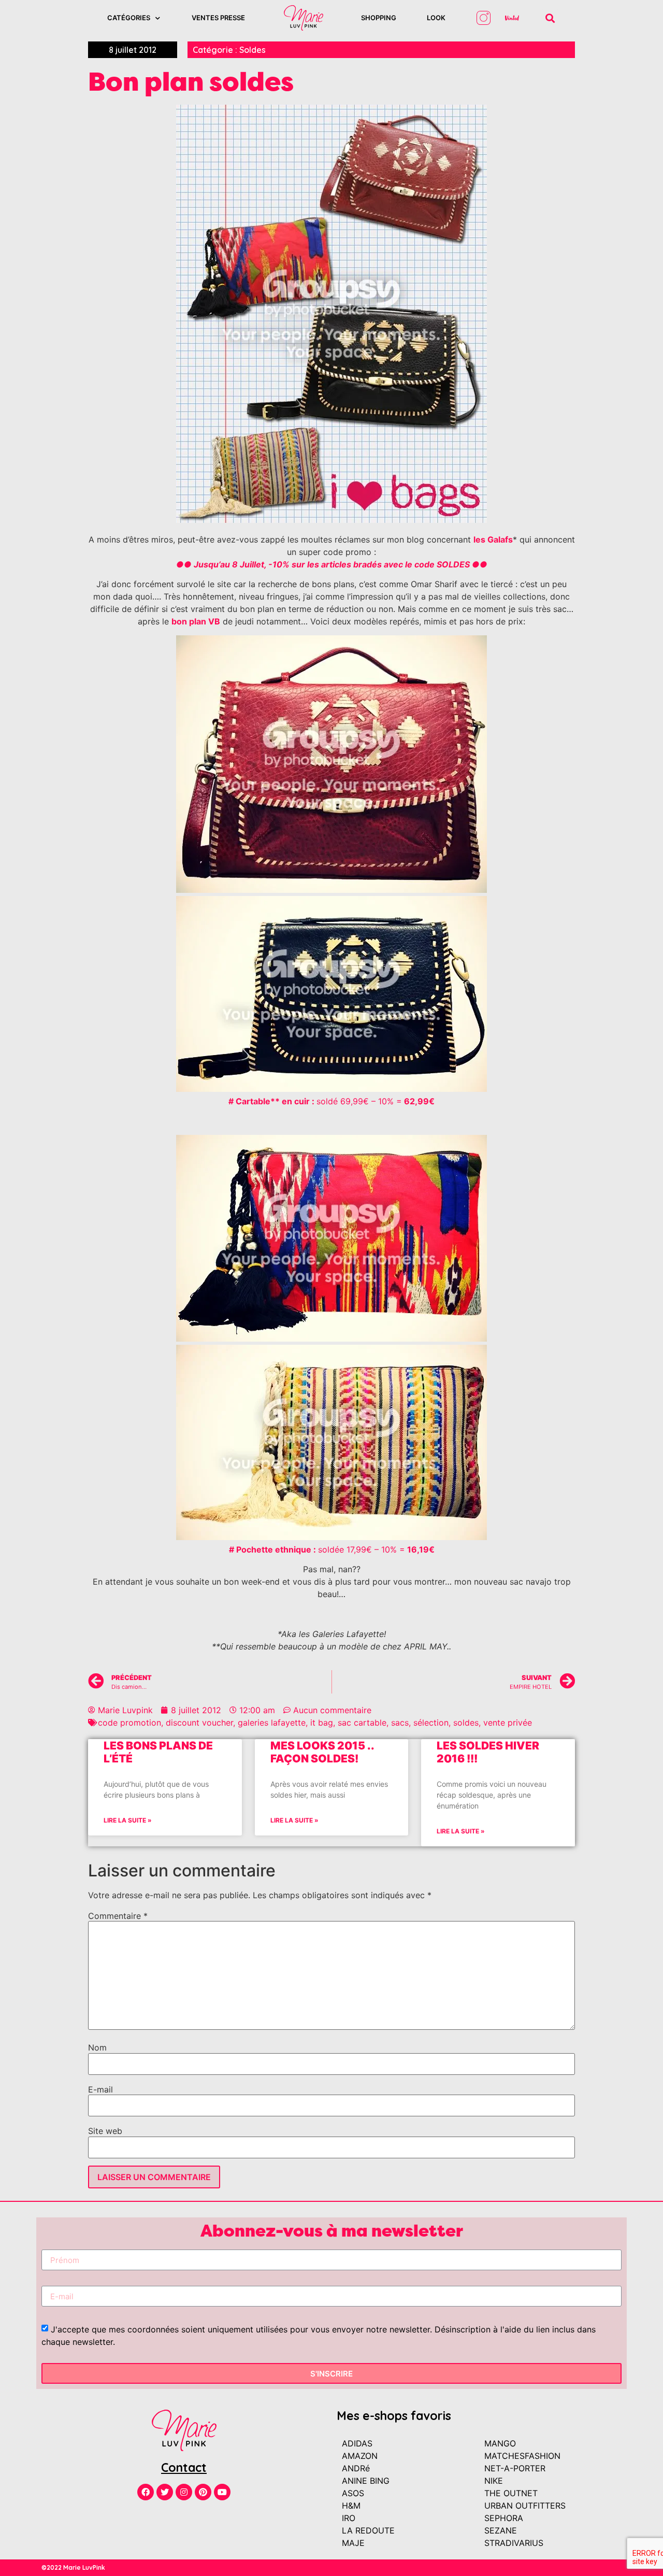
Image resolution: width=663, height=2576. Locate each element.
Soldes (253, 50)
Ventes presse (218, 18)
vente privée (508, 1723)
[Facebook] (146, 2492)
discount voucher (199, 1723)
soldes (466, 1723)
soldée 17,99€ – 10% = (332, 1549)
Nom (97, 2047)
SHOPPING (379, 18)
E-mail (100, 2089)
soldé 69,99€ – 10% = (331, 1101)
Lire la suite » (128, 1820)
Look (436, 18)
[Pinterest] (203, 2492)
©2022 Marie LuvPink (73, 2567)
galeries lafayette (272, 1723)
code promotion (129, 1723)
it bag (322, 1723)
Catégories (129, 18)
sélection (431, 1723)
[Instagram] (184, 2492)
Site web (105, 2131)
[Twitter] (165, 2492)
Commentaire (118, 1916)
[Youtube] (222, 2492)
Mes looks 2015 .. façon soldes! (322, 1752)
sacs (400, 1723)
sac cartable (362, 1723)
